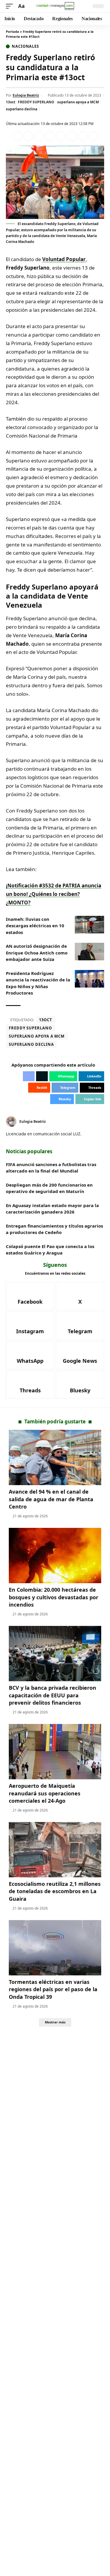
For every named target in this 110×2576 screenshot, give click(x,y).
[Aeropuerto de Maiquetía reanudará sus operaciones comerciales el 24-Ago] (55, 1752)
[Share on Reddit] (61, 136)
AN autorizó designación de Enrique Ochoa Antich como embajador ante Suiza (37, 953)
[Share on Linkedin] (50, 136)
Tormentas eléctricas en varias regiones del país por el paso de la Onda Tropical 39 (53, 1989)
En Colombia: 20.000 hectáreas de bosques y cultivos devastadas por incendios (54, 1597)
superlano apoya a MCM (78, 102)
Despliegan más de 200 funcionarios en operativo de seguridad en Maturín (49, 1188)
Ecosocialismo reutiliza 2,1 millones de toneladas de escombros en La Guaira (55, 1891)
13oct (11, 102)
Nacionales (25, 46)
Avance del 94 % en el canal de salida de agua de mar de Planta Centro (51, 1499)
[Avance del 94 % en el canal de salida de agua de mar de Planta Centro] (55, 1457)
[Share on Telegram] (72, 136)
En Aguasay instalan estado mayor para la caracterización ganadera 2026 (52, 1209)
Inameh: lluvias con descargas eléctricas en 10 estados (35, 926)
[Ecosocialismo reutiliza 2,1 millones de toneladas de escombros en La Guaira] (55, 1850)
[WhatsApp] (30, 1355)
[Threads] (30, 1385)
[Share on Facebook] (18, 136)
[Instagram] (30, 1326)
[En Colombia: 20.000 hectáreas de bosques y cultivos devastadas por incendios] (55, 1556)
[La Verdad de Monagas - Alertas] (55, 6)
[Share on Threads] (83, 136)
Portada (12, 31)
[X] (80, 1296)
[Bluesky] (80, 1385)
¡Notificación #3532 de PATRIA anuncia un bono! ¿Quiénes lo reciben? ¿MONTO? (54, 894)
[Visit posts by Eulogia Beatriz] (11, 1122)
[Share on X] (28, 136)
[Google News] (80, 1355)
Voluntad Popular (64, 259)
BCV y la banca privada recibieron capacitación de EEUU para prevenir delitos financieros (53, 1695)
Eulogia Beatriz (26, 95)
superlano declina (22, 109)
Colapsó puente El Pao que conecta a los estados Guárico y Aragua (50, 1250)
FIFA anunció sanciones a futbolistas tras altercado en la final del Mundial (51, 1168)
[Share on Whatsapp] (39, 136)
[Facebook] (102, 1121)
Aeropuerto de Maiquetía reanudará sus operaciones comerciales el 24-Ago (45, 1793)
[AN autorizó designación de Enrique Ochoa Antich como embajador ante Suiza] (89, 952)
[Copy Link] (94, 136)
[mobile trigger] (11, 6)
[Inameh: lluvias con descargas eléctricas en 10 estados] (89, 925)
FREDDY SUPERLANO (36, 102)
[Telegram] (80, 1326)
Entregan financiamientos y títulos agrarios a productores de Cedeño (54, 1229)
